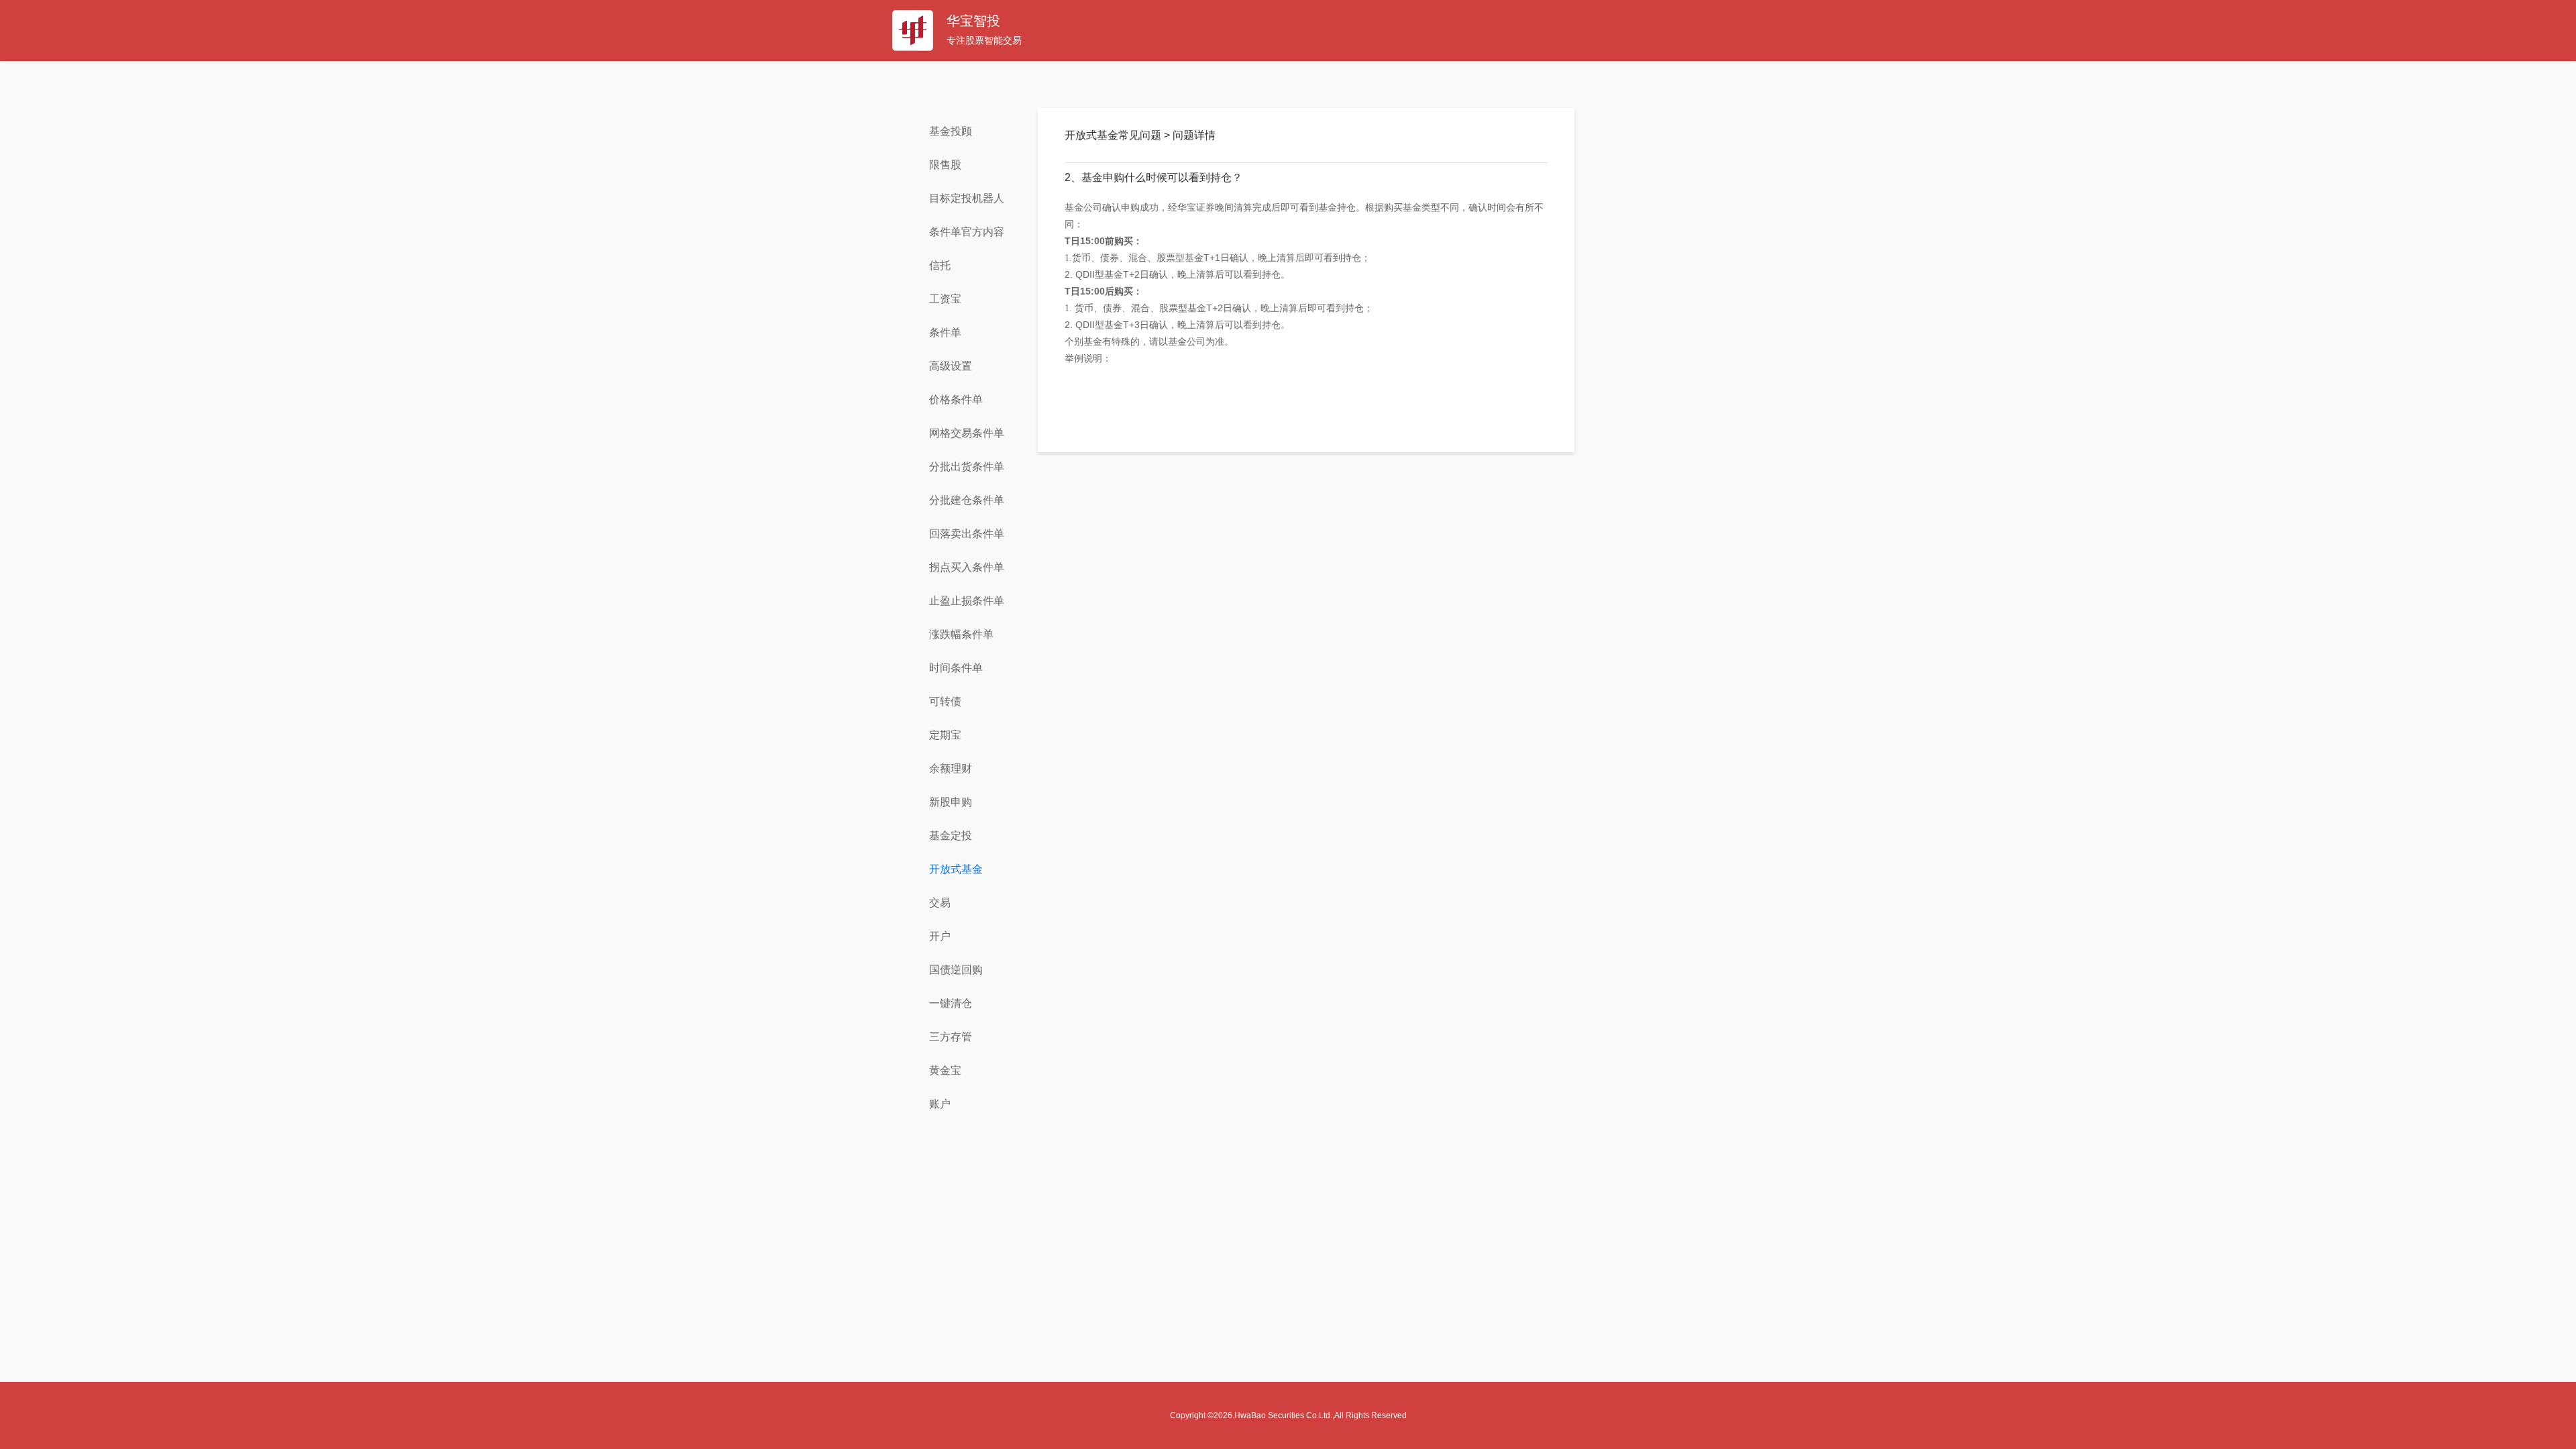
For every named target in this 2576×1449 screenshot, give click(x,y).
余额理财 (951, 768)
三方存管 (951, 1037)
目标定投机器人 (967, 198)
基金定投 (951, 836)
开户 (940, 936)
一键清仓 (951, 1003)
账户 (940, 1104)
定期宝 (945, 735)
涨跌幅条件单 (961, 634)
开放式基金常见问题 (1114, 135)
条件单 (945, 332)
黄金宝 (945, 1070)
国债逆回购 (956, 970)
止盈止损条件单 (967, 601)
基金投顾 (951, 131)
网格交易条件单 (967, 433)
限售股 (945, 165)
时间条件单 (956, 668)
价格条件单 (956, 399)
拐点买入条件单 (967, 567)
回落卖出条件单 (967, 534)
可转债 (945, 701)
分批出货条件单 (967, 467)
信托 (940, 265)
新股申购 (951, 802)
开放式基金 (956, 869)
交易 (940, 903)
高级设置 (951, 366)
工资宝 (945, 299)
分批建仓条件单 (967, 500)
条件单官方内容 (967, 232)
